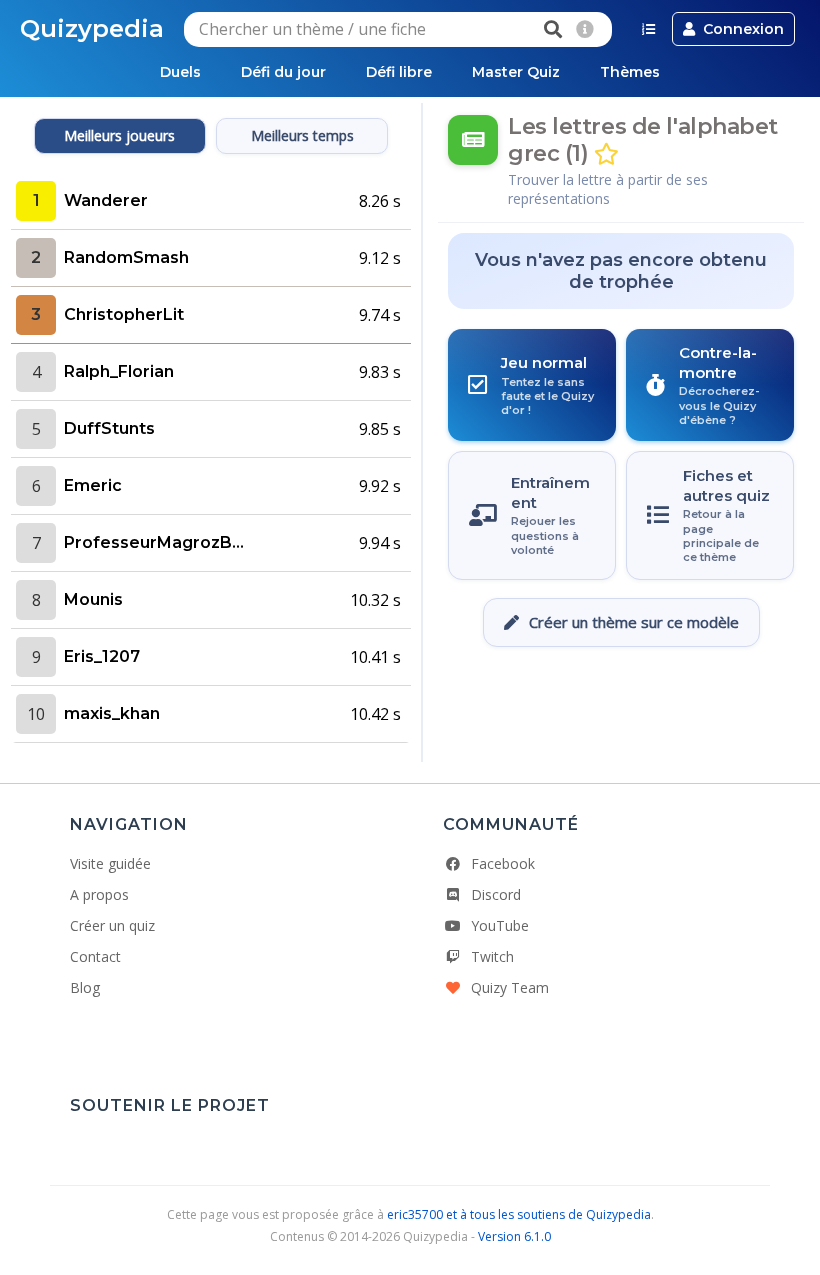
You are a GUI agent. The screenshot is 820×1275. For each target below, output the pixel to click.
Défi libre (399, 72)
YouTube (500, 925)
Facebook (503, 863)
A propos (99, 894)
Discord (496, 894)
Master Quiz (516, 72)
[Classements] (648, 29)
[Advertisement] (621, 707)
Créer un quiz (112, 925)
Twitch (492, 956)
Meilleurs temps (302, 135)
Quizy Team (510, 987)
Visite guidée (110, 863)
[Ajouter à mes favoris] (606, 154)
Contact (95, 956)
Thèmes (630, 72)
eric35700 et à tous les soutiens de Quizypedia (519, 1214)
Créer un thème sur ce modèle (634, 622)
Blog (85, 987)
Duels (180, 72)
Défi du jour (283, 72)
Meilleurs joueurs (119, 135)
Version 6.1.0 (514, 1236)
